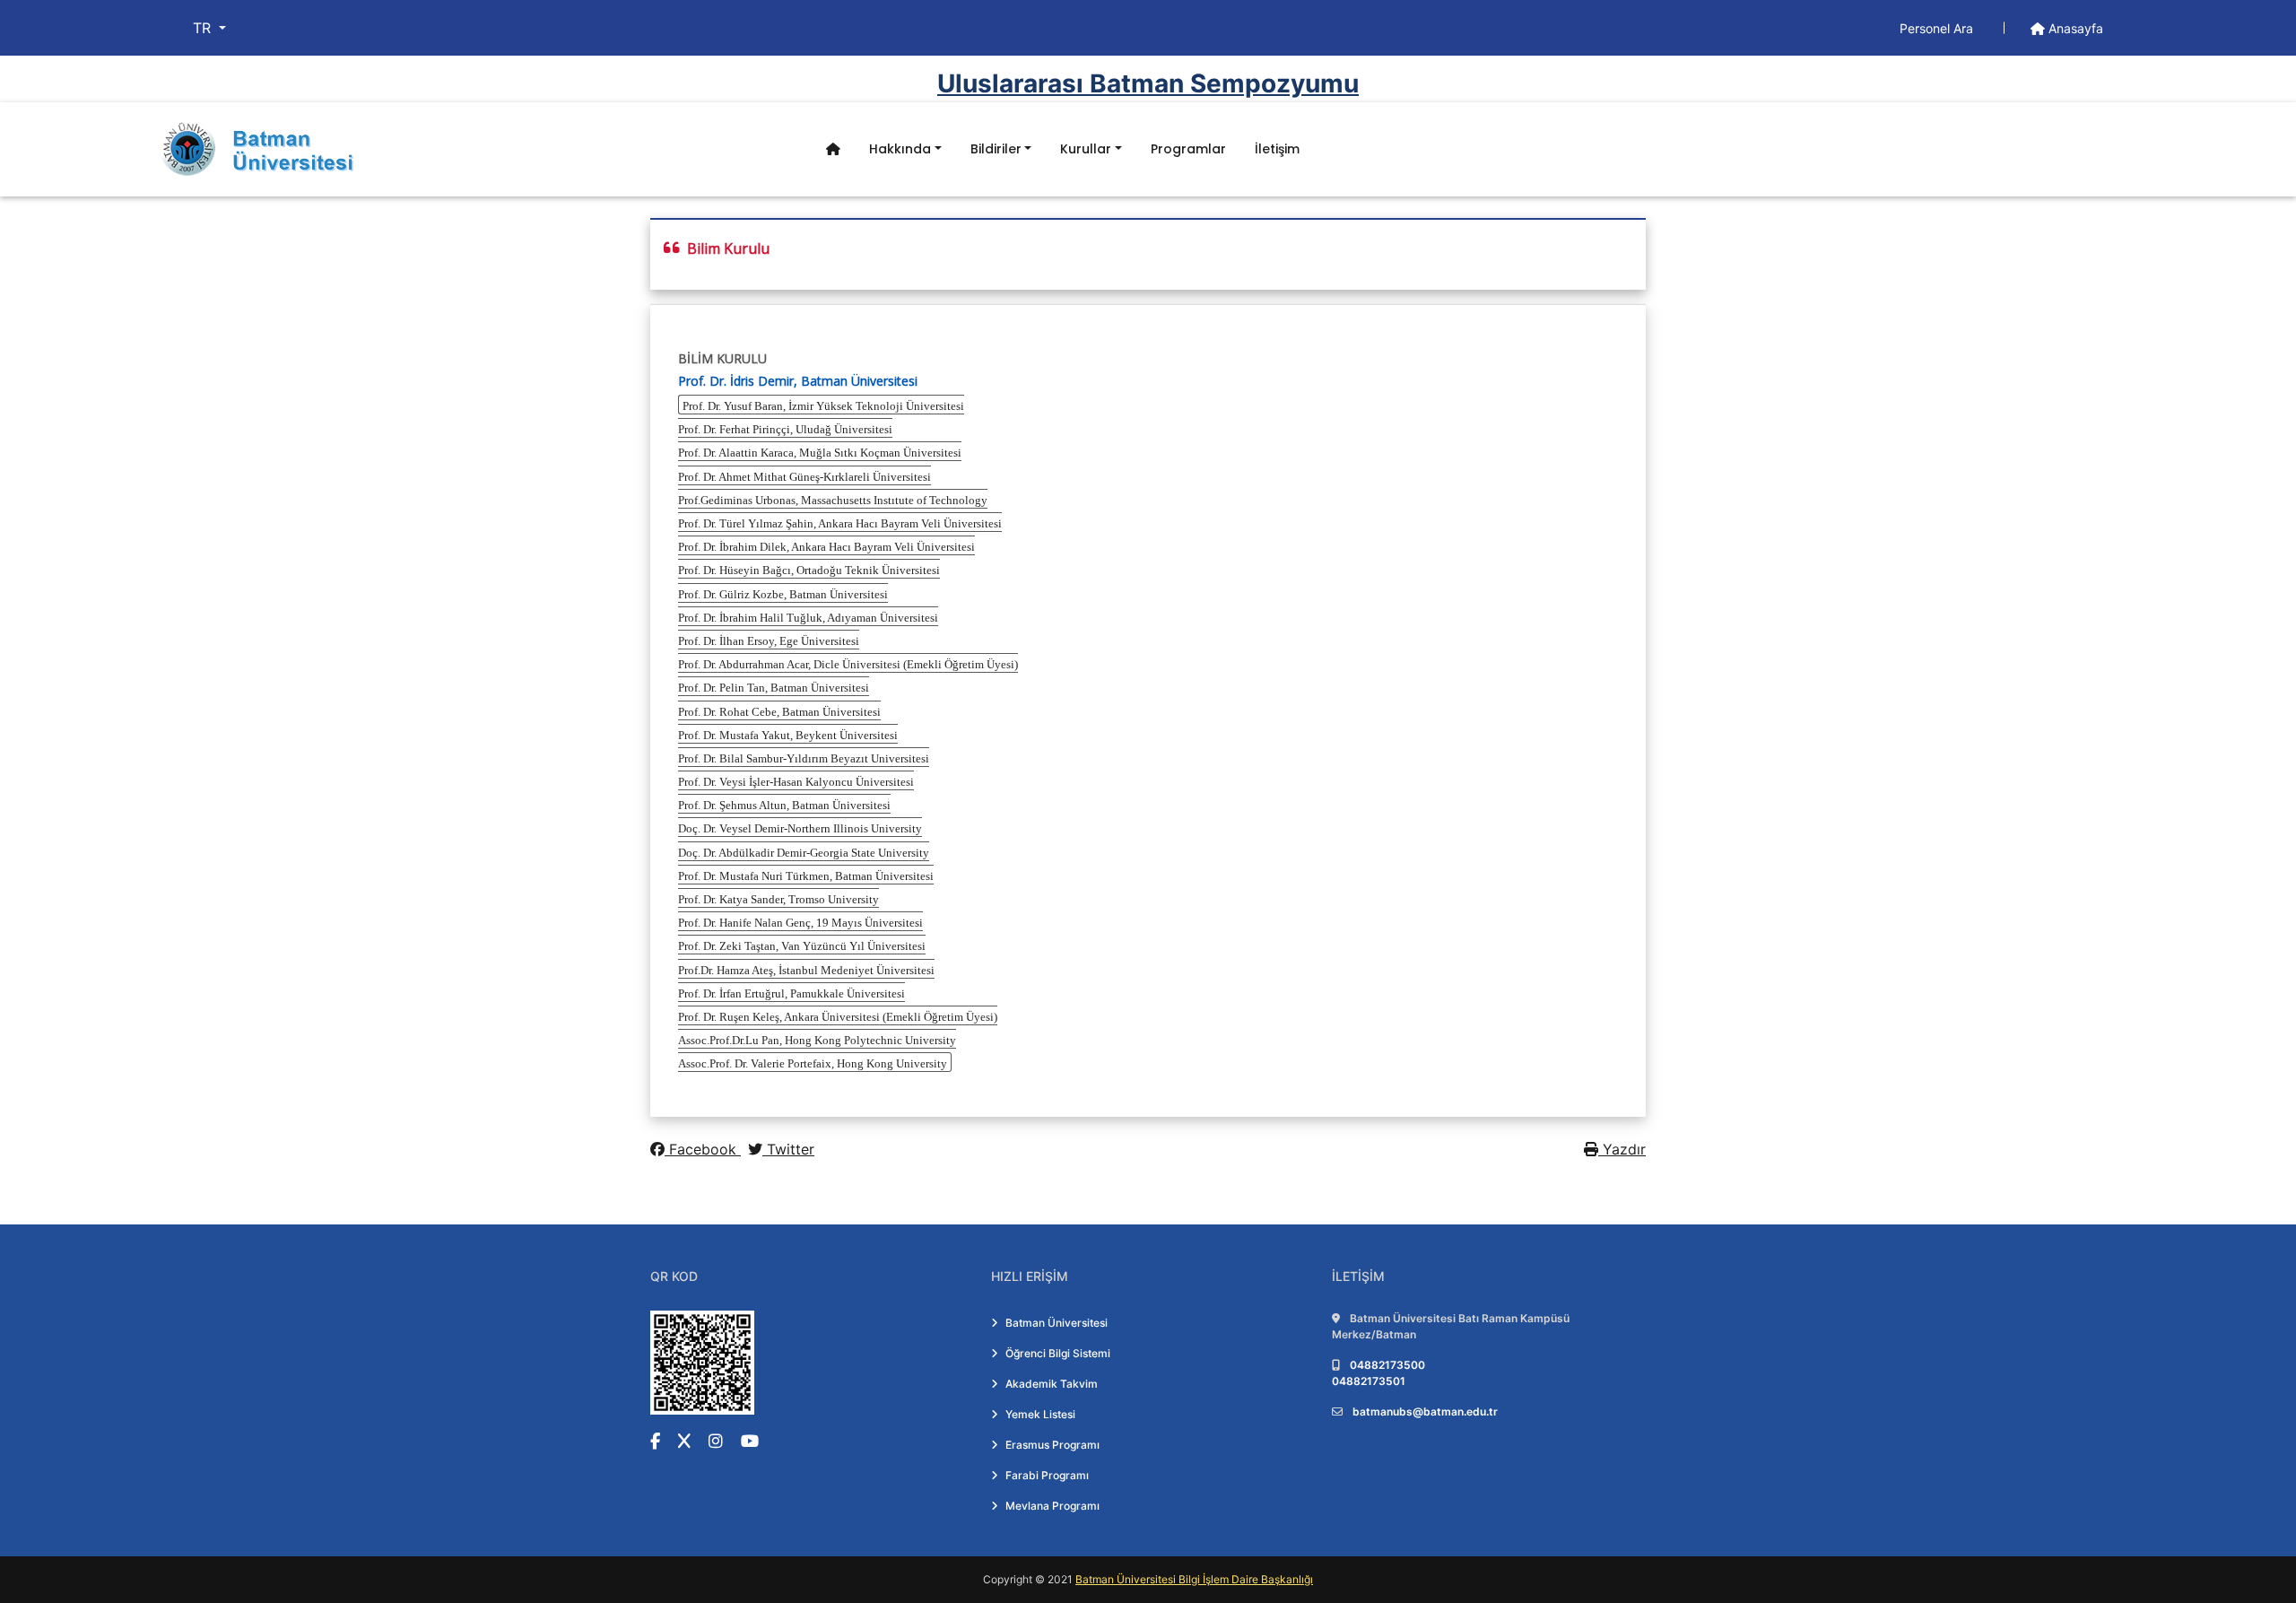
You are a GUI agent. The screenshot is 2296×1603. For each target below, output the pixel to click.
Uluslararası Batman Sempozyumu (1148, 83)
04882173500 (1387, 1365)
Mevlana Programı (1052, 1506)
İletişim (1277, 149)
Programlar (1188, 149)
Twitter (788, 1149)
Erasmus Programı (1052, 1445)
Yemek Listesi (1040, 1414)
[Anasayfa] (833, 149)
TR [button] (204, 28)
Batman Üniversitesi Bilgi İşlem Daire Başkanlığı (1194, 1579)
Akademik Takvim (1052, 1384)
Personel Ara (1938, 28)
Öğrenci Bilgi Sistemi (1058, 1353)
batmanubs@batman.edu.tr (1425, 1411)
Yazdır (1622, 1149)
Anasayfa (2074, 28)
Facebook (703, 1149)
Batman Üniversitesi (1057, 1323)
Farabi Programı (1047, 1475)
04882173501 (1369, 1381)
